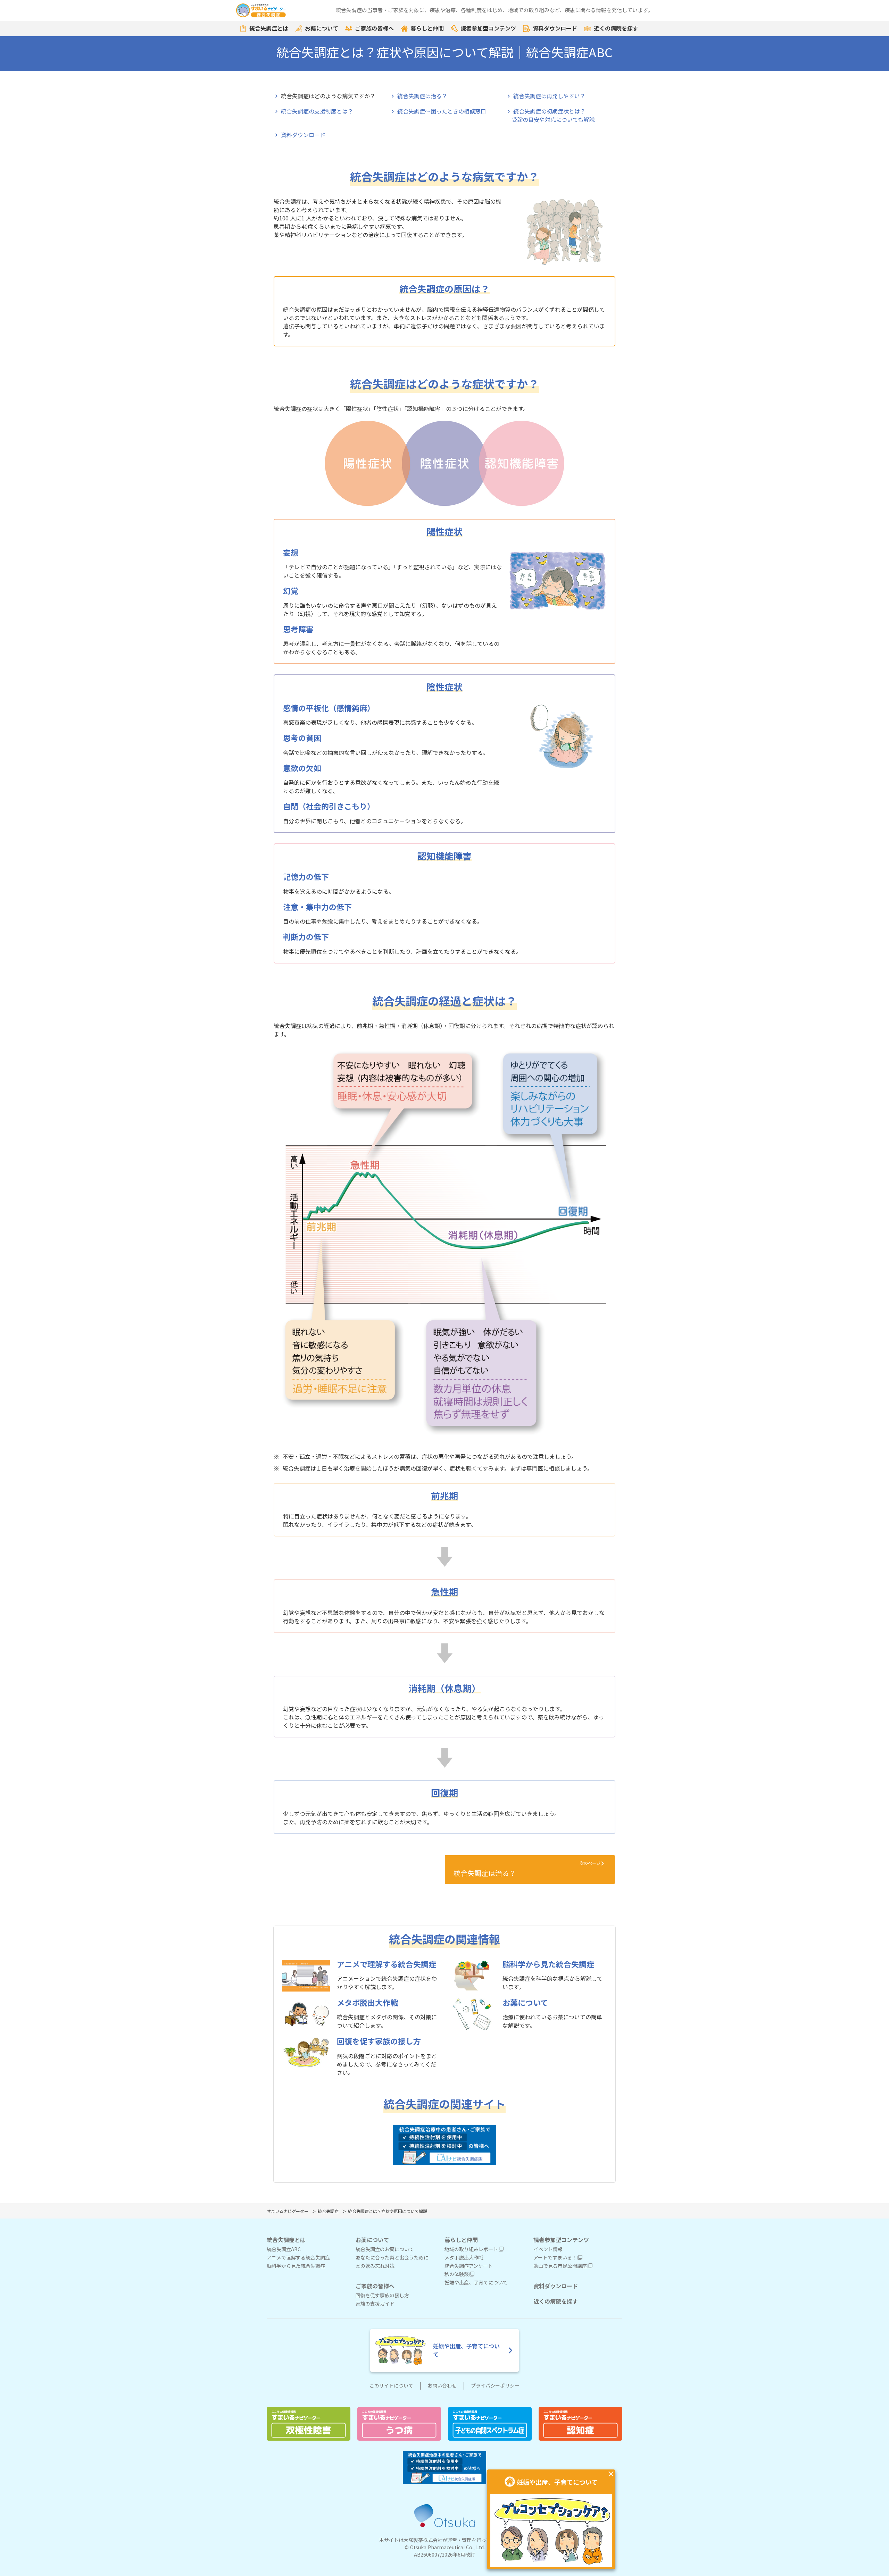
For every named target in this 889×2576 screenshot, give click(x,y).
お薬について (322, 28)
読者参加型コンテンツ (488, 28)
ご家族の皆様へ (374, 28)
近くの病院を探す (616, 28)
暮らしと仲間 (427, 28)
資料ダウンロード (555, 28)
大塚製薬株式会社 (423, 2540)
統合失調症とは (269, 28)
